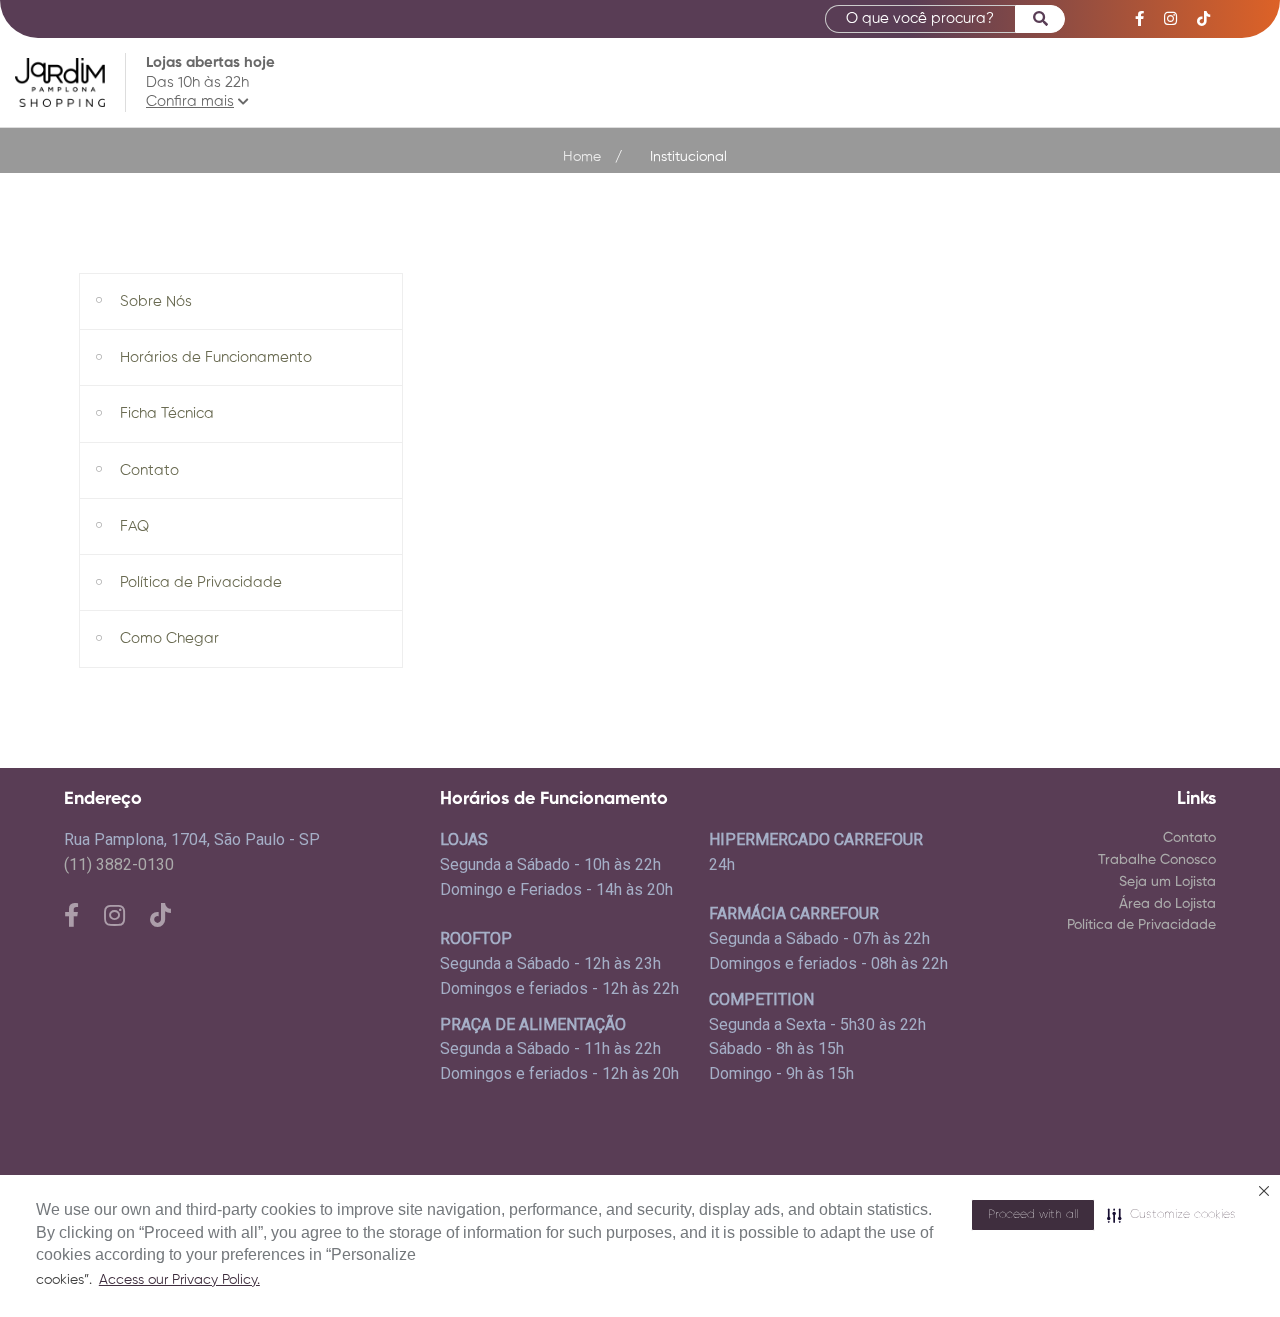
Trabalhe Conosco (1157, 860)
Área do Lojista (1167, 904)
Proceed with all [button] (1033, 1215)
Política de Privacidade (1141, 925)
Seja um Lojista (1167, 882)
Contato (1189, 838)
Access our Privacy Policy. (179, 1280)
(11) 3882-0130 (119, 864)
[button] (1171, 1215)
